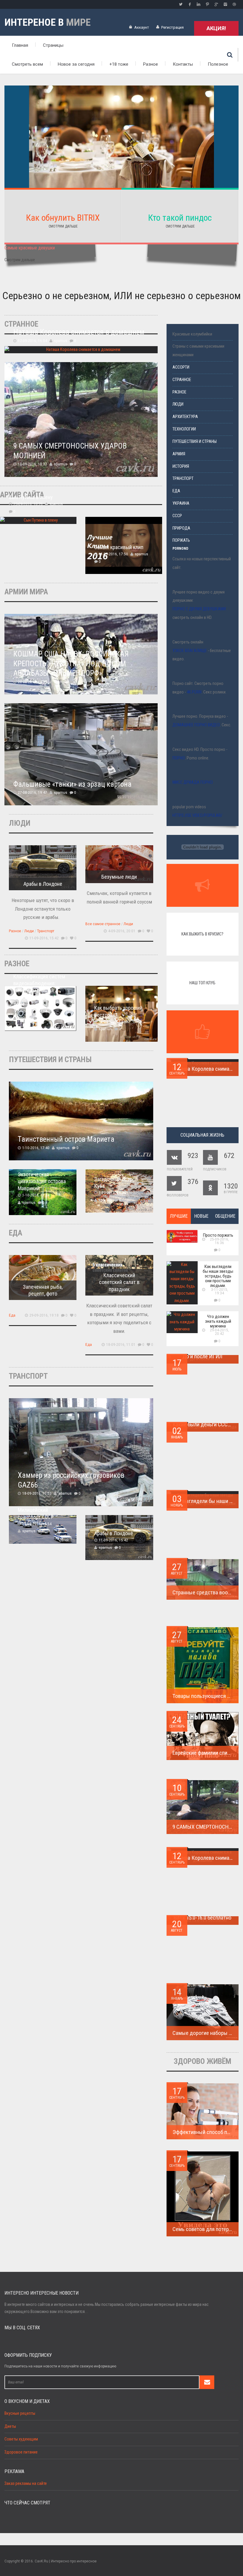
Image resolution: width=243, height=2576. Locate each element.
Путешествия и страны (195, 442)
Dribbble (234, 4)
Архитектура (185, 417)
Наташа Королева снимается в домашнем (79, 332)
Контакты (183, 64)
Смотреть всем (27, 64)
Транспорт (46, 931)
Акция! (216, 28)
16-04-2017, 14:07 (113, 1022)
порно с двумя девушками (199, 609)
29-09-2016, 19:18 (44, 1315)
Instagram (225, 4)
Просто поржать (218, 1235)
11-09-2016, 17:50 (113, 554)
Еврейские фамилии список (204, 1753)
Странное (182, 380)
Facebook (190, 4)
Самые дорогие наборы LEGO (207, 2033)
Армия (179, 454)
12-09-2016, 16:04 (32, 341)
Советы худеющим (21, 2439)
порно (179, 758)
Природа (181, 528)
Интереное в (48, 22)
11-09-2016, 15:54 (37, 1524)
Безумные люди (119, 877)
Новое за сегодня (76, 64)
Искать (230, 55)
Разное (151, 64)
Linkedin (199, 4)
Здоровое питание (21, 2452)
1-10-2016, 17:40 (36, 1148)
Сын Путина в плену (31, 497)
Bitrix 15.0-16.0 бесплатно (203, 1918)
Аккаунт (142, 27)
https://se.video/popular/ (197, 816)
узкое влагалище (190, 651)
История (181, 466)
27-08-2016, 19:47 (32, 793)
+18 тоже (119, 64)
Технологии (184, 429)
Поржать (181, 540)
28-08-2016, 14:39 (32, 682)
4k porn (194, 692)
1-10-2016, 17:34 (36, 1195)
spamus (61, 341)
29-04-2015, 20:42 (219, 1332)
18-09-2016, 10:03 (37, 1493)
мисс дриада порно (193, 782)
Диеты (10, 2426)
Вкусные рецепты (20, 2413)
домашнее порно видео (196, 725)
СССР (177, 516)
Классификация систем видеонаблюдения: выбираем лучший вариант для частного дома (39, 990)
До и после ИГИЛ (202, 1356)
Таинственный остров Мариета (66, 1139)
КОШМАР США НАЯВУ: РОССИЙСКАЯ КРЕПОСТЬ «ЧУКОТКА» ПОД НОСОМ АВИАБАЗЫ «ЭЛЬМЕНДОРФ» (71, 664)
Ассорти (181, 367)
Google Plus (216, 4)
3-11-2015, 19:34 (220, 1291)
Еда (12, 1315)
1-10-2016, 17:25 (112, 1193)
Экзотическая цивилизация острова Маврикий (42, 1181)
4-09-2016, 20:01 (122, 931)
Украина (181, 503)
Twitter (181, 4)
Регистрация (172, 27)
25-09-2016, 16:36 (219, 1241)
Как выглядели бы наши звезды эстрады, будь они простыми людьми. (218, 1276)
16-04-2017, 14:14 (32, 1011)
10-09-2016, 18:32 (32, 464)
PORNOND (180, 549)
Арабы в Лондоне (43, 884)
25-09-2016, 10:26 (28, 504)
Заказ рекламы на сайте (26, 2484)
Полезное (218, 64)
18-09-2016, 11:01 (121, 1345)
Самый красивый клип (119, 547)
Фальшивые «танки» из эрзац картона (72, 784)
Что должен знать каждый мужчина (218, 1321)
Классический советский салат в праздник (119, 1282)
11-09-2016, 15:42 (44, 938)
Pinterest (207, 4)
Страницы (53, 45)
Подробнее (122, 161)
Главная (20, 45)
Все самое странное (103, 924)
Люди (29, 931)
